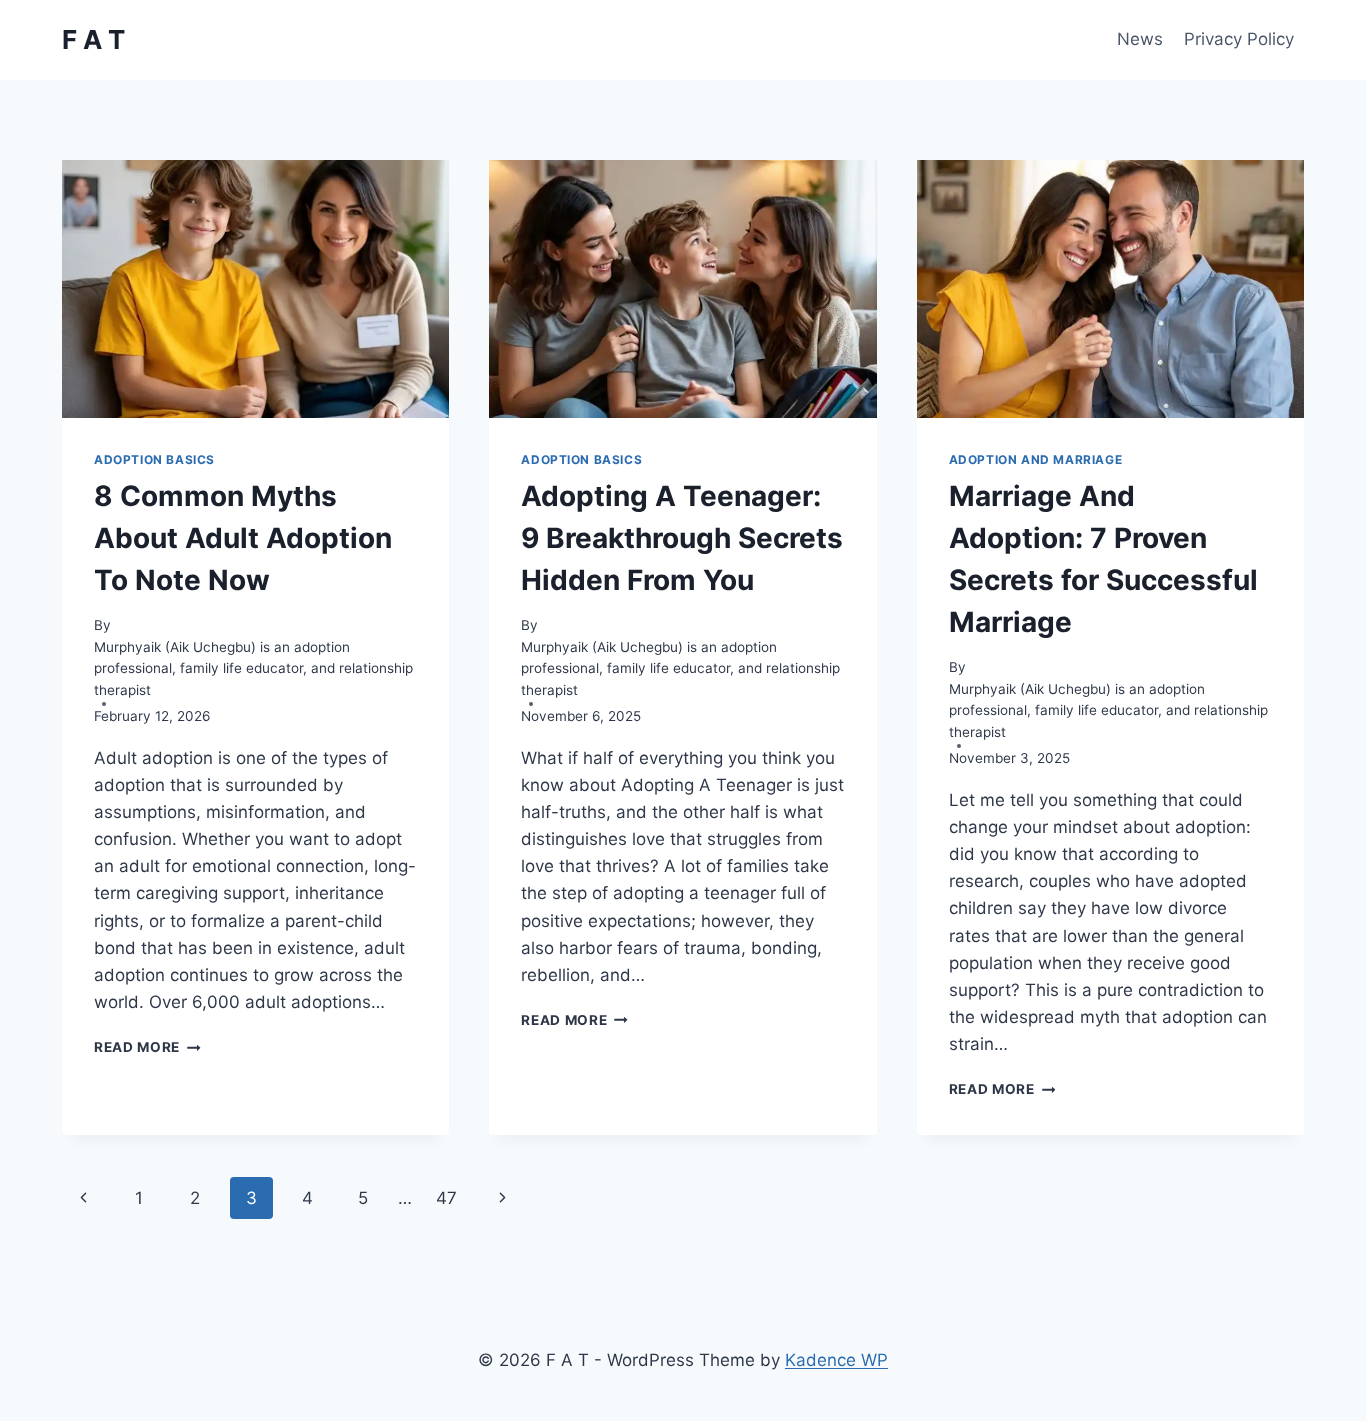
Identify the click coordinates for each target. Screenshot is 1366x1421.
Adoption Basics (154, 459)
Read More (147, 1047)
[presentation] (255, 289)
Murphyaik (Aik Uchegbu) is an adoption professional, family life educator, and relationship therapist (253, 669)
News (1140, 39)
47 (446, 1198)
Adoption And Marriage (1036, 459)
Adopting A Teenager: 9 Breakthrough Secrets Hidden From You (682, 538)
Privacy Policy (1239, 39)
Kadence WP (836, 1360)
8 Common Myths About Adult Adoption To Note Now (243, 538)
